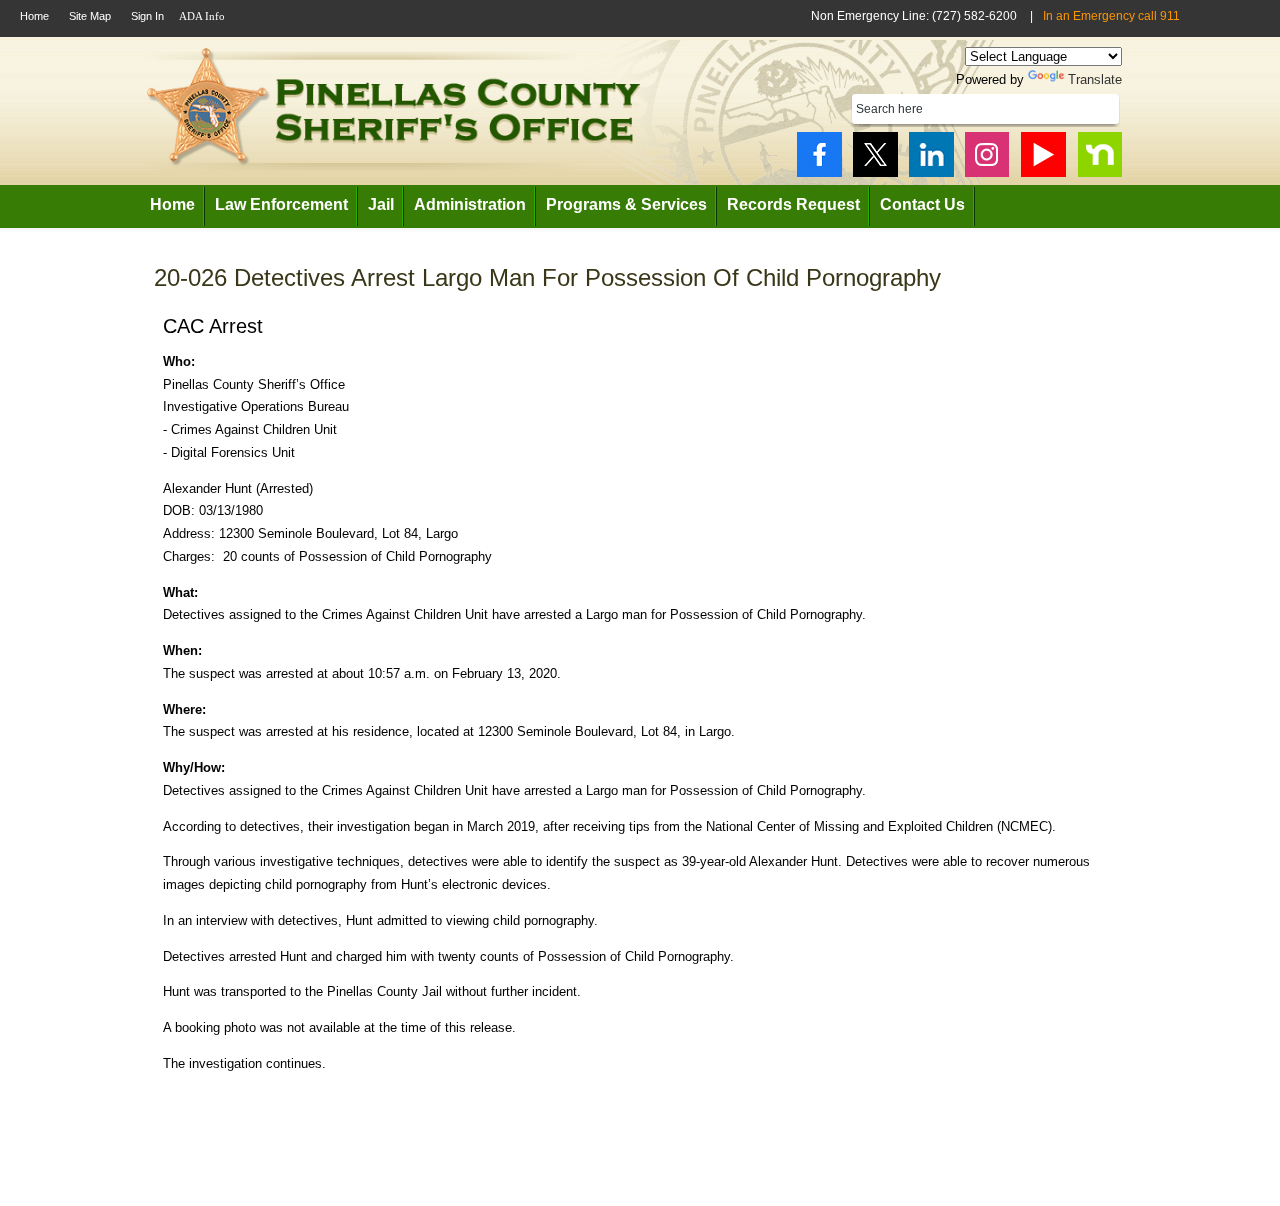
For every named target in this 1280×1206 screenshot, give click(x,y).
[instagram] (987, 154)
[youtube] (1043, 154)
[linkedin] (931, 154)
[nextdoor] (1099, 154)
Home (34, 16)
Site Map (90, 16)
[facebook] (819, 154)
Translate (1095, 79)
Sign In (147, 16)
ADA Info (202, 16)
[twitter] (875, 154)
